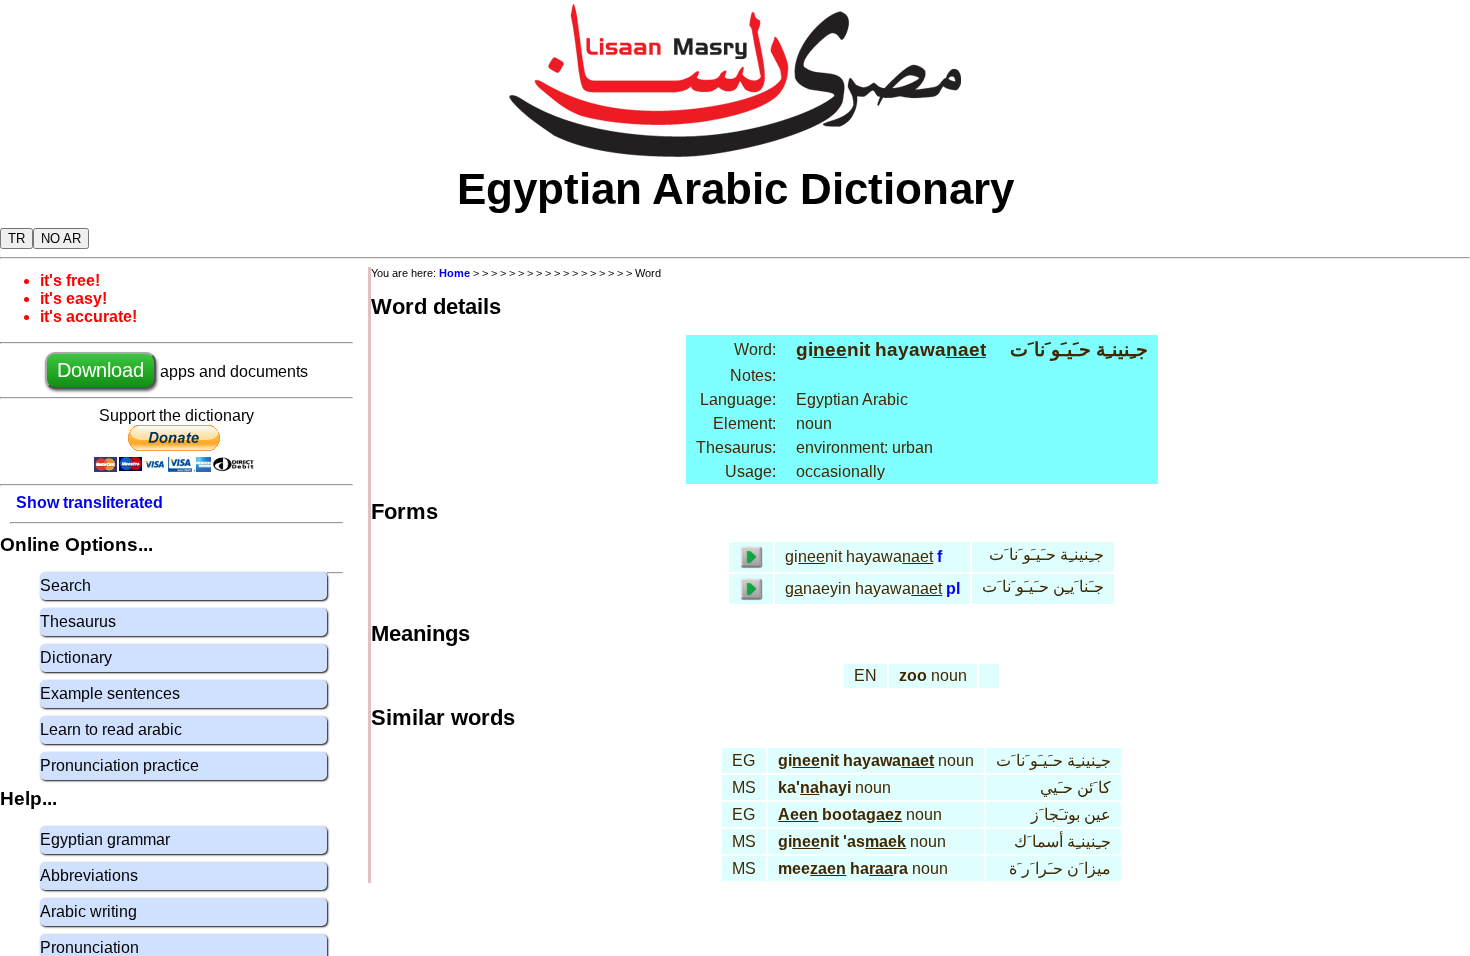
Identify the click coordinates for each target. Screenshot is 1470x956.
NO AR (61, 238)
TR (16, 238)
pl (953, 588)
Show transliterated (89, 502)
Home (454, 273)
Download (100, 370)
